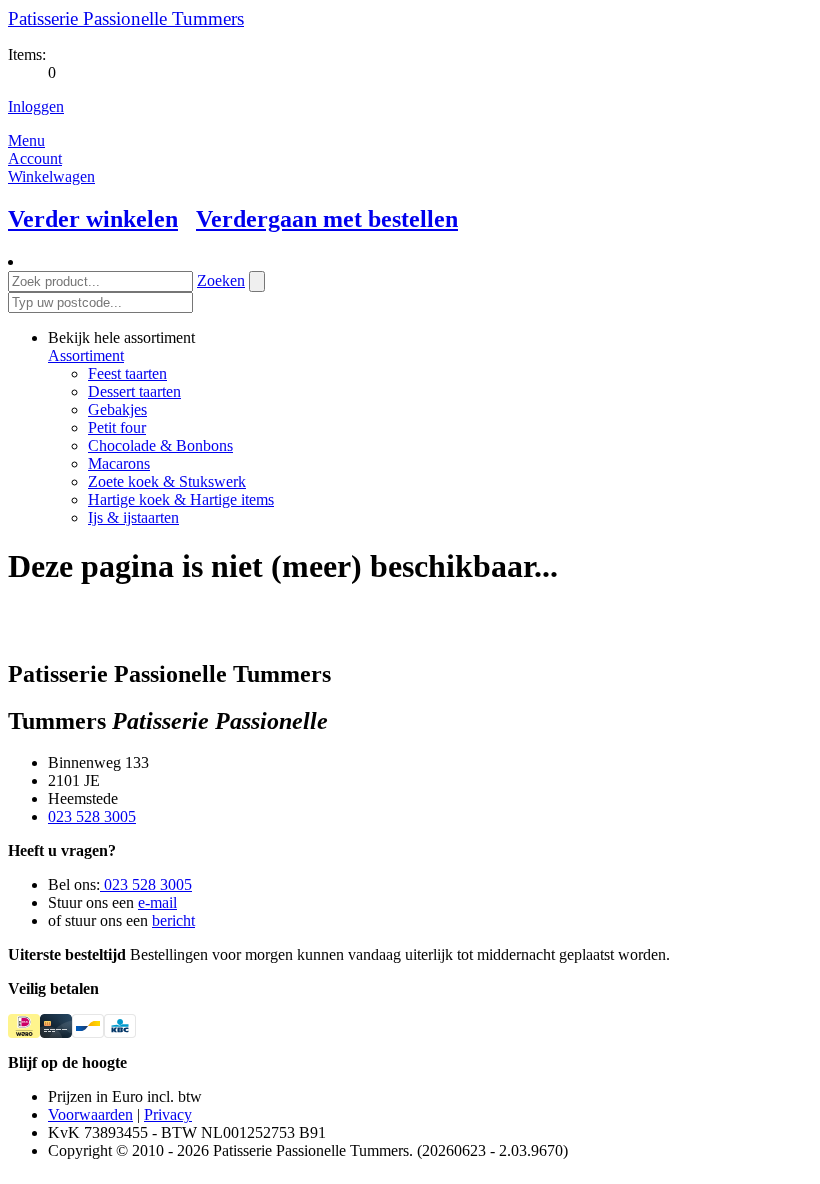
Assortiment (86, 355)
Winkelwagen (51, 176)
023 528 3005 (92, 816)
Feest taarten (127, 373)
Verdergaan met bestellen (327, 219)
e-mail (157, 902)
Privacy (168, 1114)
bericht (173, 920)
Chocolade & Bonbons (160, 445)
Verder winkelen (93, 219)
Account (35, 158)
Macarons (119, 463)
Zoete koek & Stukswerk (167, 481)
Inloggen (36, 106)
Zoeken (221, 280)
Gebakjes (117, 409)
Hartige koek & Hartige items (181, 499)
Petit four (117, 427)
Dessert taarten (134, 391)
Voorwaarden (90, 1114)
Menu (26, 140)
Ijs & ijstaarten (133, 517)
